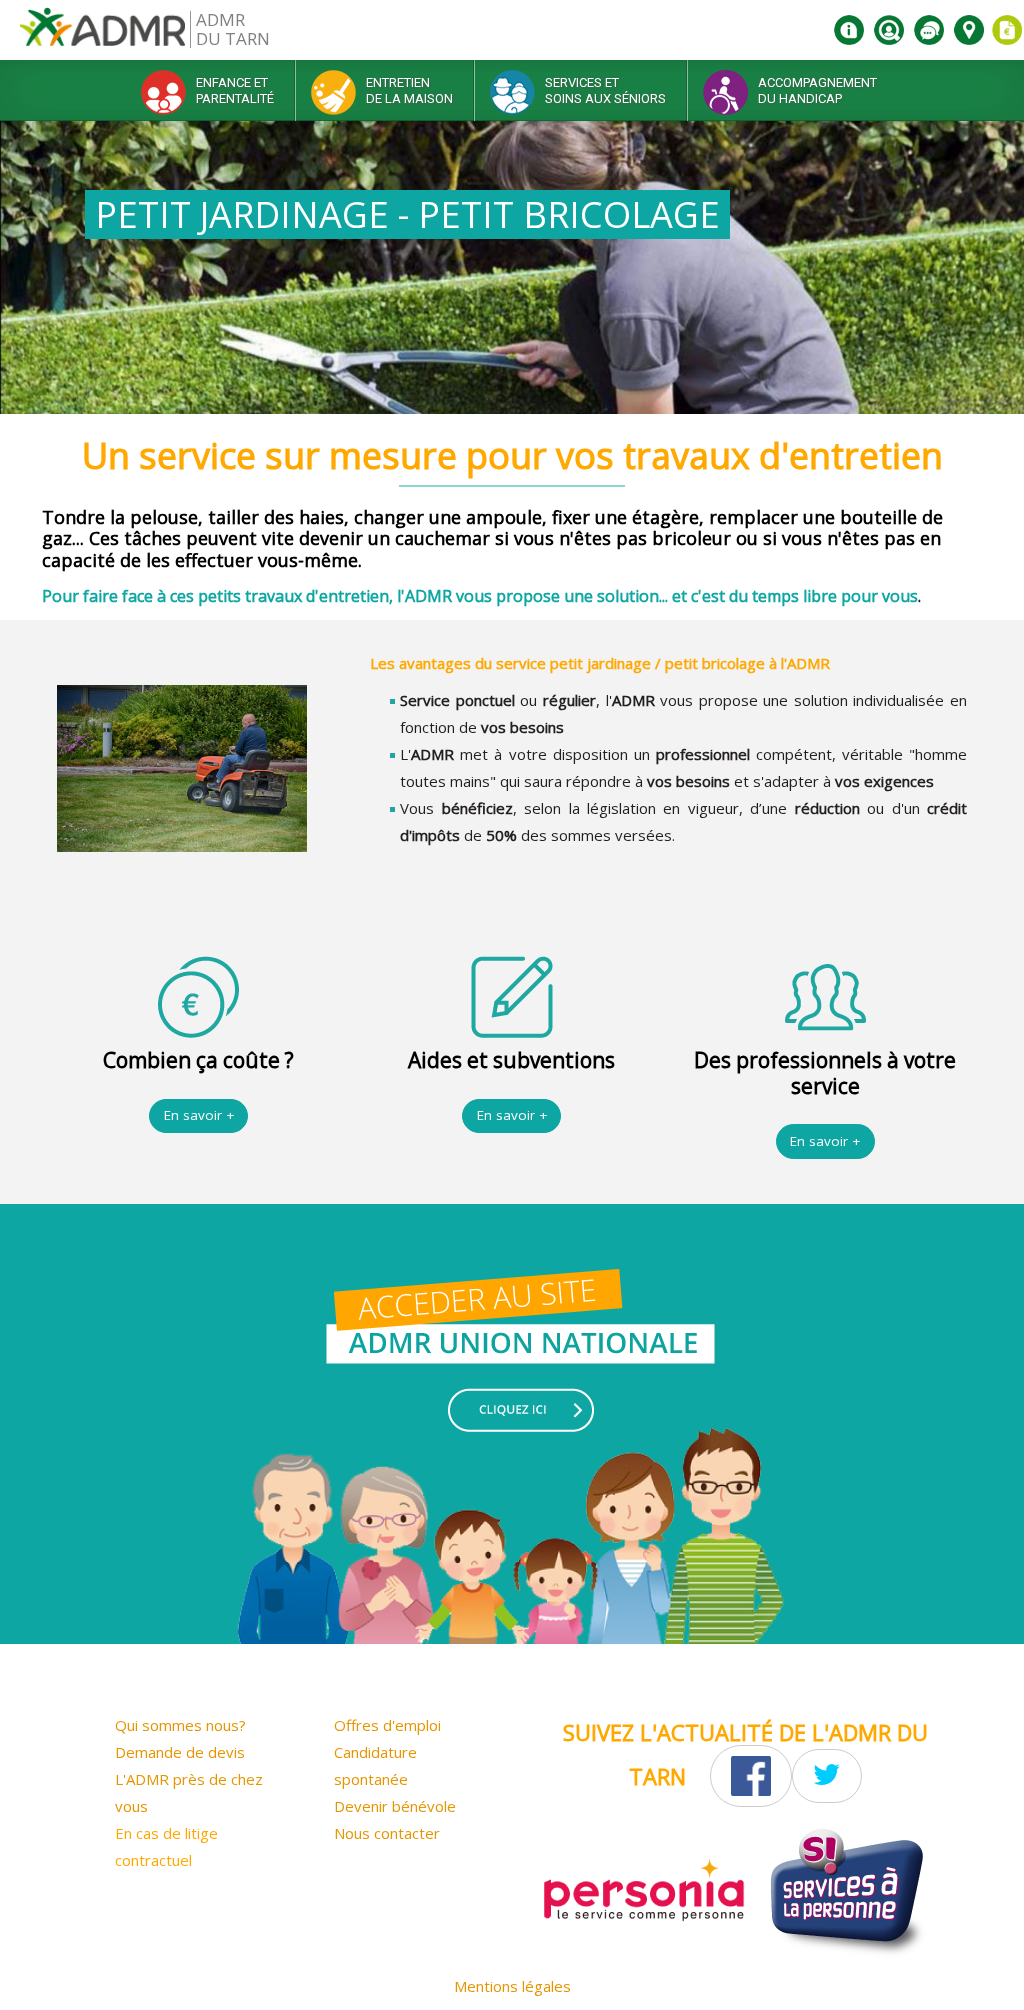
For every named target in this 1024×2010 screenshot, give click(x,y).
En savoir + (199, 1115)
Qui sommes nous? (180, 1725)
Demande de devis (180, 1752)
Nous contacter (387, 1833)
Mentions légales (512, 1986)
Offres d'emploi (387, 1725)
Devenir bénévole (395, 1806)
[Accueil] (102, 34)
